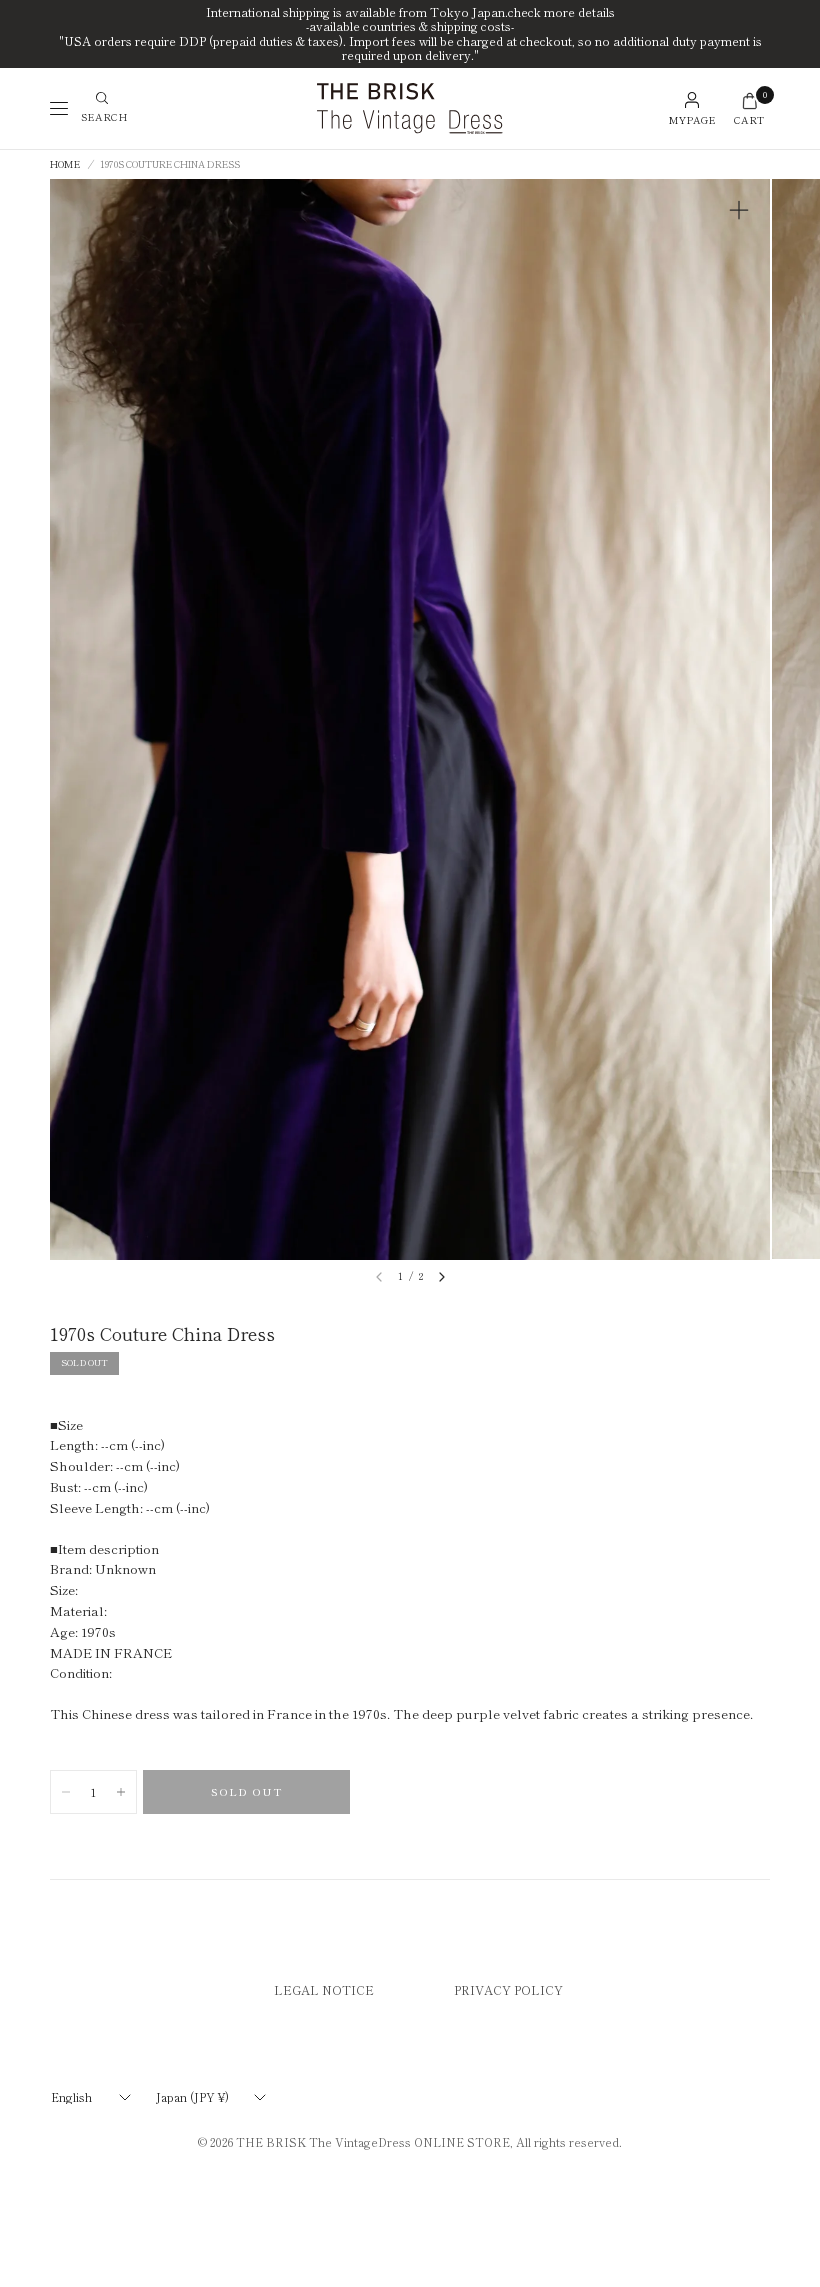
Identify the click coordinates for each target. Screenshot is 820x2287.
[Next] (442, 1277)
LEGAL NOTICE (324, 1989)
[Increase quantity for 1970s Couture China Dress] (121, 1792)
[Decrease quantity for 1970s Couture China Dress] (66, 1792)
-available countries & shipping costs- (410, 26)
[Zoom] (739, 210)
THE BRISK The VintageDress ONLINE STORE (373, 2142)
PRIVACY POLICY (508, 1989)
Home (65, 165)
